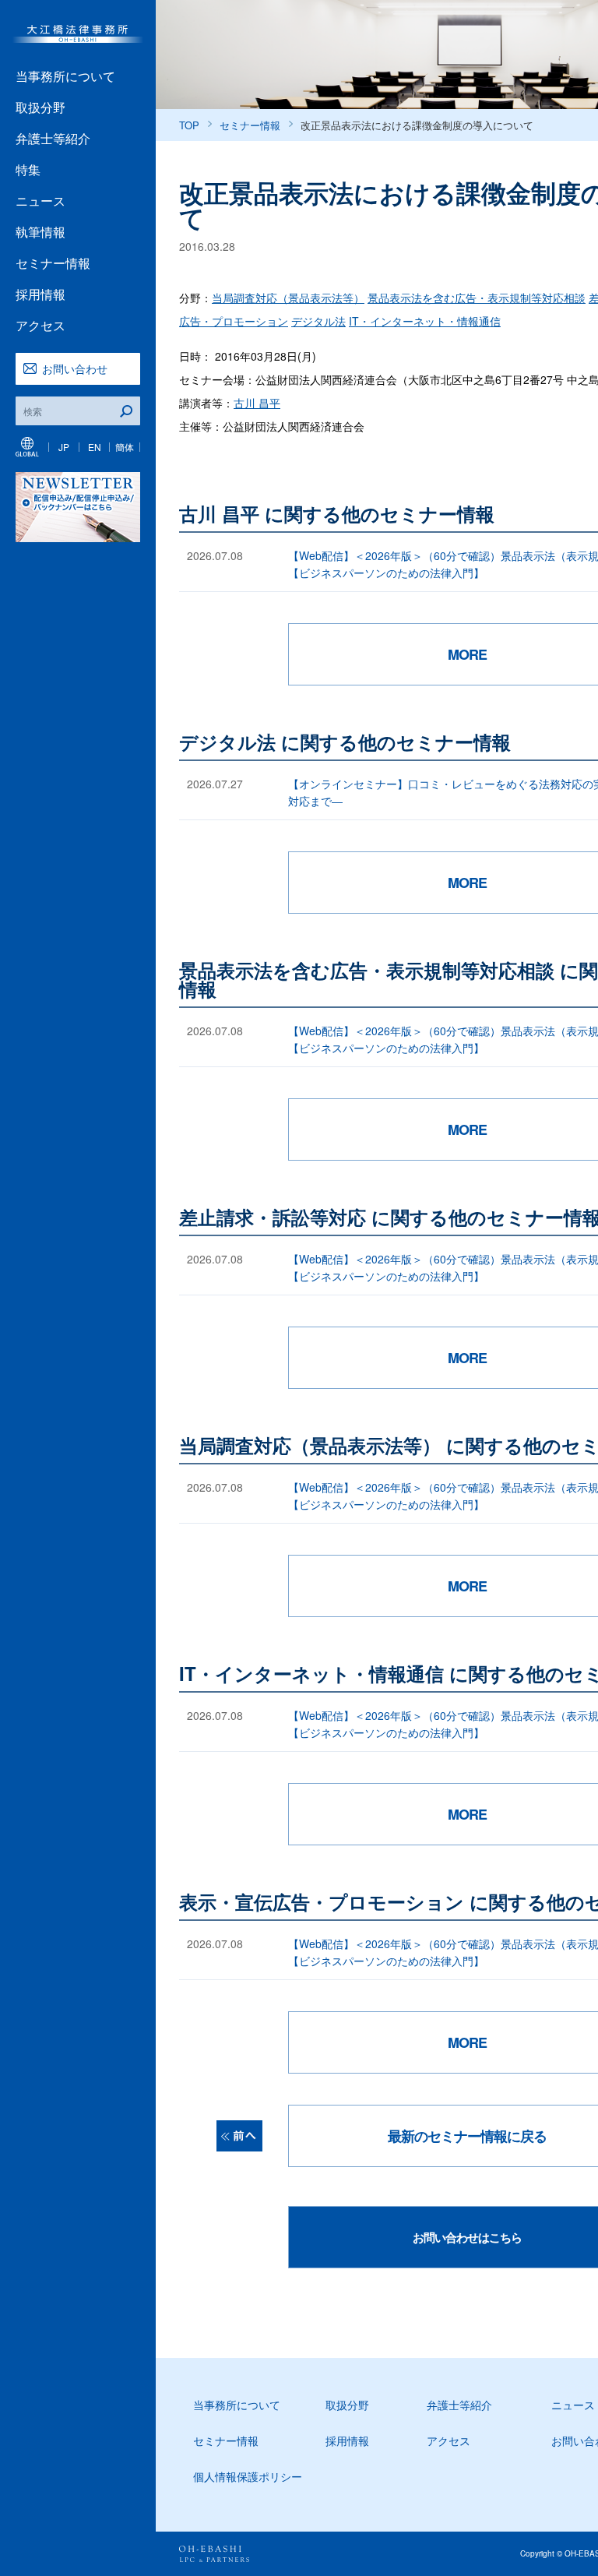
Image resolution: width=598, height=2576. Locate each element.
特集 (28, 169)
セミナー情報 (53, 263)
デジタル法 (318, 321)
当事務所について (65, 76)
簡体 (125, 447)
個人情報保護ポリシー (248, 2476)
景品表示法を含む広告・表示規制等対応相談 (477, 298)
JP (64, 447)
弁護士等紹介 (53, 138)
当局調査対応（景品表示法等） (288, 298)
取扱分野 (40, 107)
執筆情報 (40, 232)
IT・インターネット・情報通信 (425, 321)
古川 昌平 (257, 403)
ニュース (40, 201)
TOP (189, 125)
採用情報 (40, 294)
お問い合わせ (75, 368)
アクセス (40, 325)
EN (95, 447)
